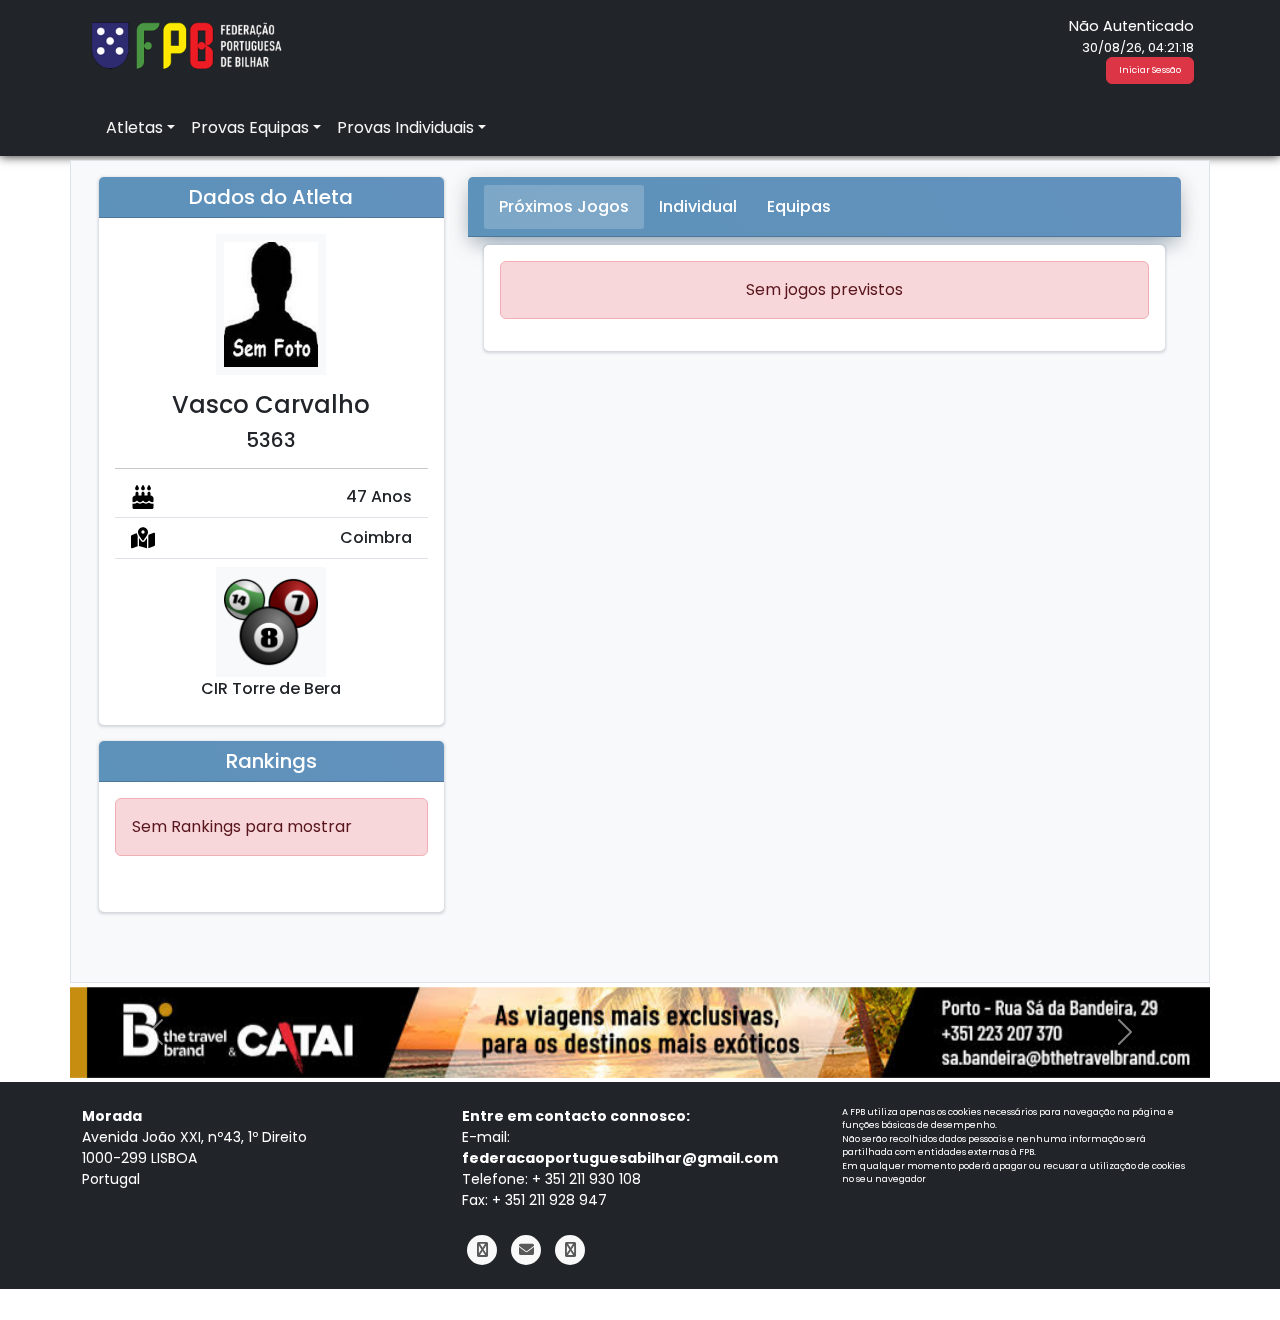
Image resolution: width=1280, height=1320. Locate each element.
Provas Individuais (405, 127)
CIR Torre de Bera (271, 688)
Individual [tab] (698, 206)
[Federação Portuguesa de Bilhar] (186, 43)
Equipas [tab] (799, 206)
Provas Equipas (250, 127)
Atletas (134, 127)
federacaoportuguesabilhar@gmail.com (620, 1158)
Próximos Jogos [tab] (564, 206)
